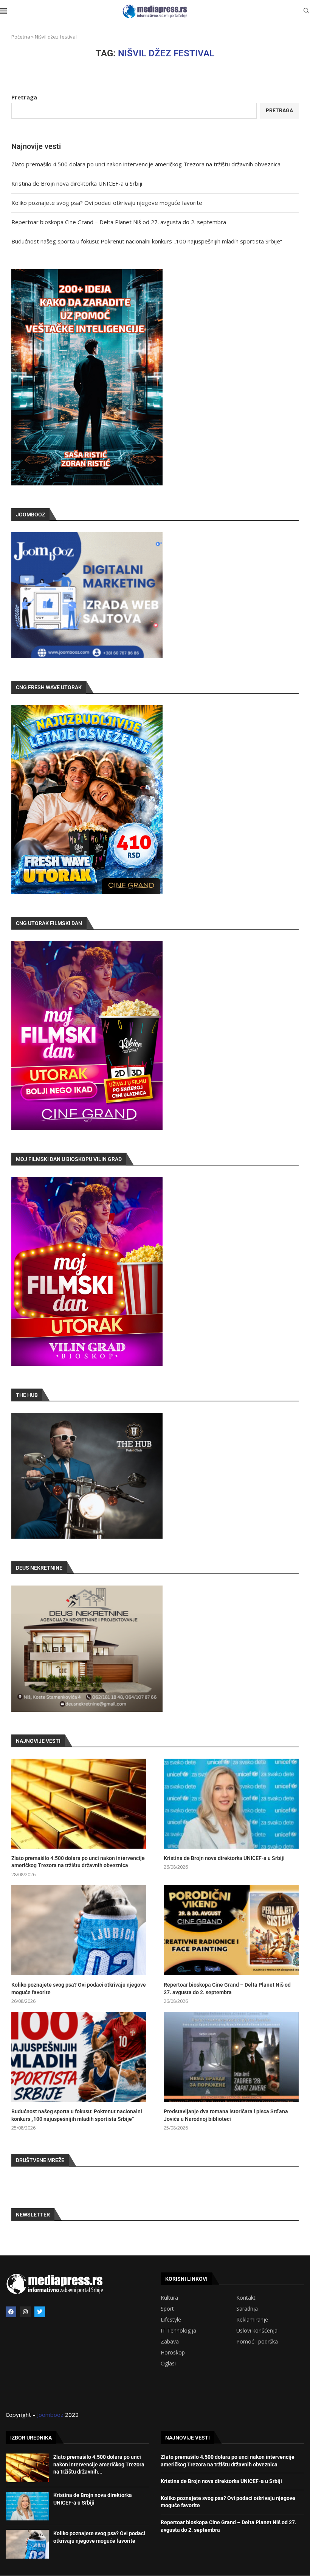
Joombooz (50, 2415)
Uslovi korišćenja (257, 2331)
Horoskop (173, 2353)
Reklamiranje (252, 2320)
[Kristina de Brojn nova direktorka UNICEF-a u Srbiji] (231, 1804)
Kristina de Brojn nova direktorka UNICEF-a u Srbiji (77, 183)
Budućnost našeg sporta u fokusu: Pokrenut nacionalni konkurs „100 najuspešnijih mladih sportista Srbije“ (147, 241)
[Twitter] (40, 2312)
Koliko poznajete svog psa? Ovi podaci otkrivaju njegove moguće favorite (107, 203)
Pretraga (24, 97)
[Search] (306, 12)
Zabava (170, 2342)
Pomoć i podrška (257, 2342)
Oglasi (168, 2364)
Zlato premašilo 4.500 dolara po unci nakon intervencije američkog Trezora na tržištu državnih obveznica (146, 164)
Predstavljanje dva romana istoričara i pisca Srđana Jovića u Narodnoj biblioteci (226, 2115)
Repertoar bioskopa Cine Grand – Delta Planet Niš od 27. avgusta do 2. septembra (119, 222)
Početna (21, 37)
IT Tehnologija (178, 2331)
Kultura (169, 2298)
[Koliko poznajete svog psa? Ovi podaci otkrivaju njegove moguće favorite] (79, 1930)
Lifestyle (171, 2320)
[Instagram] (25, 2312)
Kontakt (246, 2298)
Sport (167, 2309)
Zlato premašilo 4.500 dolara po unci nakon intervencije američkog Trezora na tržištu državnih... (99, 2464)
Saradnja (247, 2309)
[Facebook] (11, 2312)
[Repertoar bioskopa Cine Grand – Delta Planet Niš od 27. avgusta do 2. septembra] (231, 1930)
